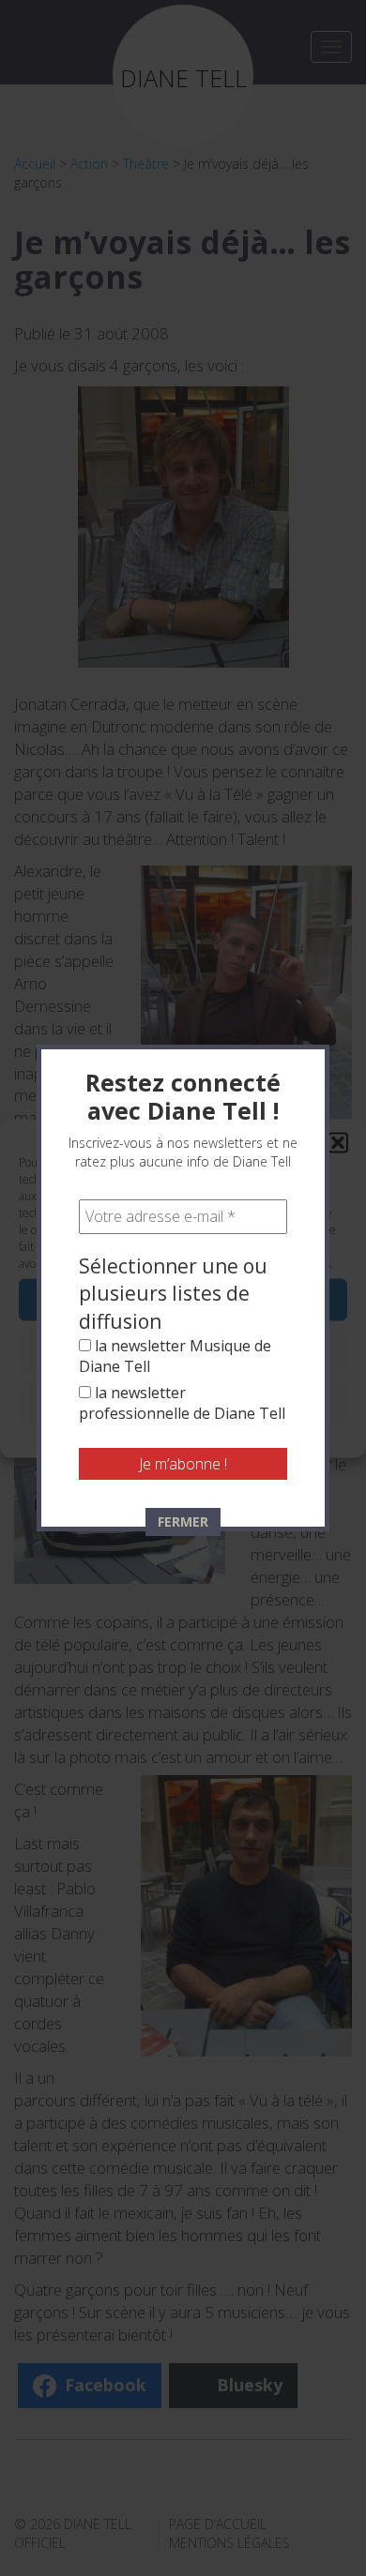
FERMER (183, 1521)
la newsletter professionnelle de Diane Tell (182, 1403)
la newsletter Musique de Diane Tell (175, 1356)
